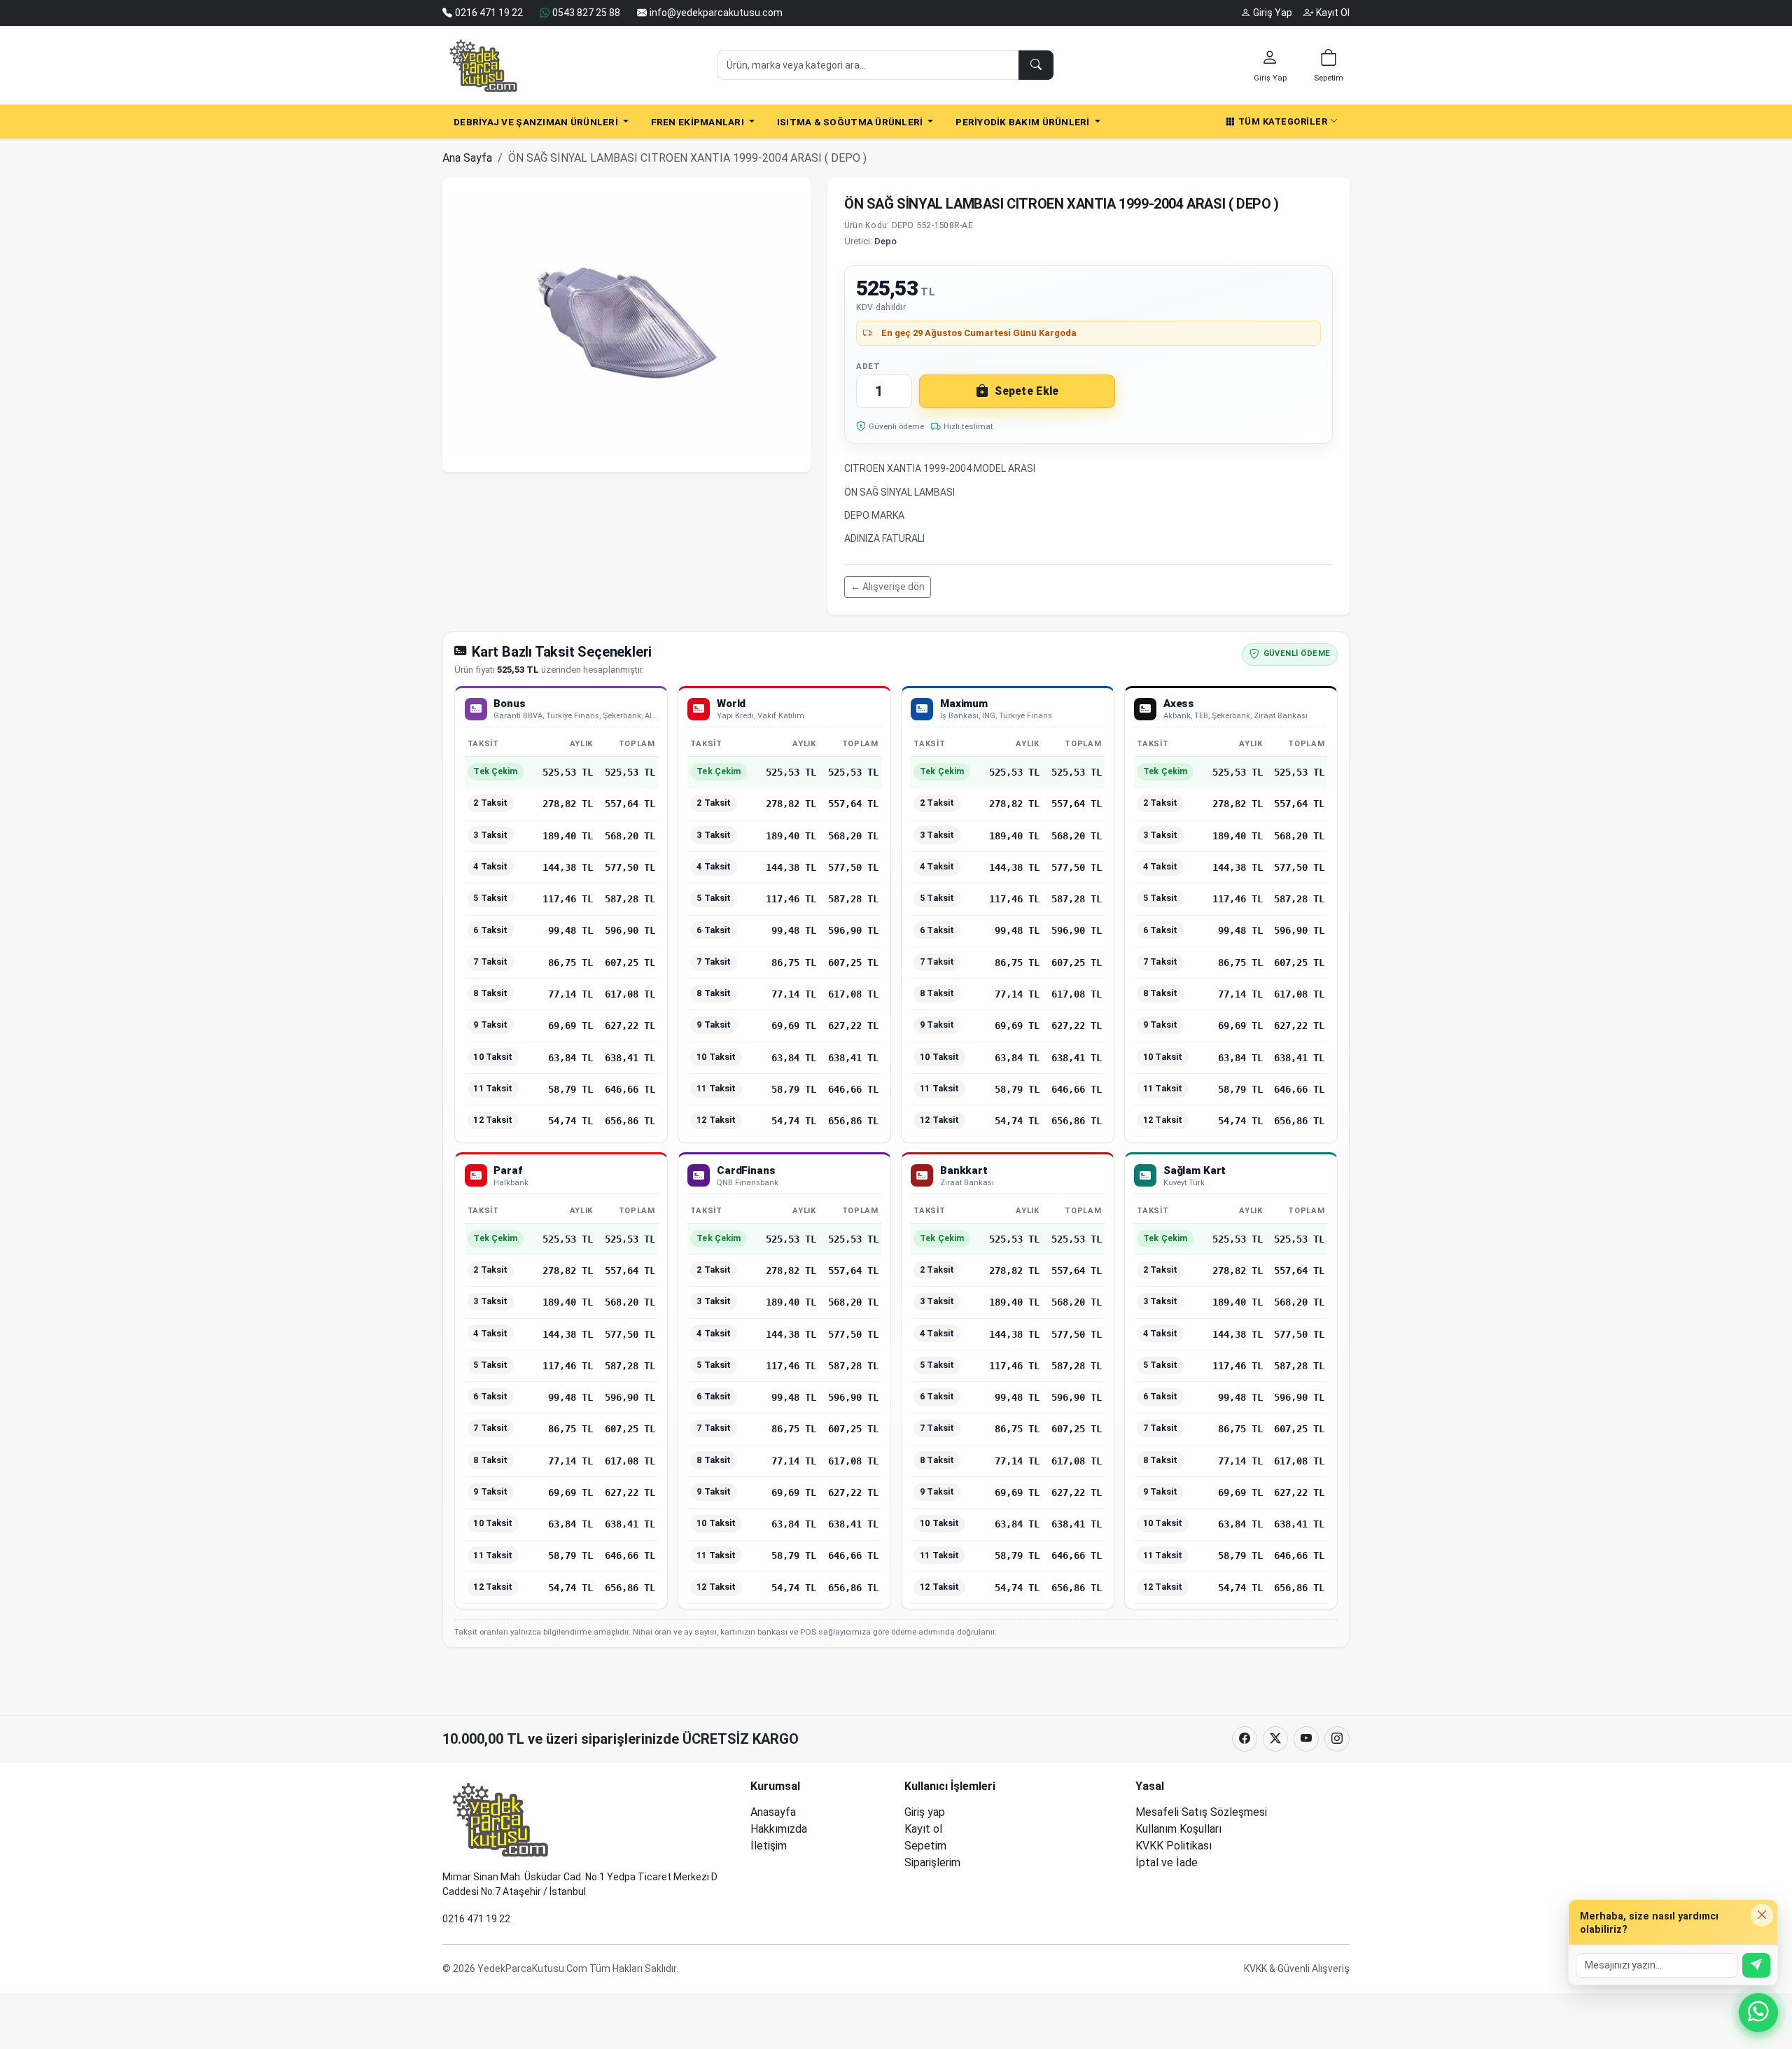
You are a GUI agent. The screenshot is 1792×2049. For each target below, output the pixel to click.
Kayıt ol (923, 1829)
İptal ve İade (1167, 1862)
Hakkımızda (779, 1829)
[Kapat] (1762, 1915)
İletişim (769, 1846)
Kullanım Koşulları (1178, 1829)
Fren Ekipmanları (699, 122)
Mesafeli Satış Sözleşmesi (1201, 1812)
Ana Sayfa (467, 158)
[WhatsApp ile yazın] (1758, 2013)
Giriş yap (925, 1812)
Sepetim (925, 1846)
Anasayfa (773, 1812)
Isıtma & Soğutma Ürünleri (851, 122)
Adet (868, 366)
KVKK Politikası (1174, 1846)
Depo (885, 241)
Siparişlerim (932, 1862)
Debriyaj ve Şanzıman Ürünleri (537, 122)
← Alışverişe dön (888, 587)
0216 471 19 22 (476, 1919)
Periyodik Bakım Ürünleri (1024, 122)
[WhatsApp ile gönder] (1756, 1965)
